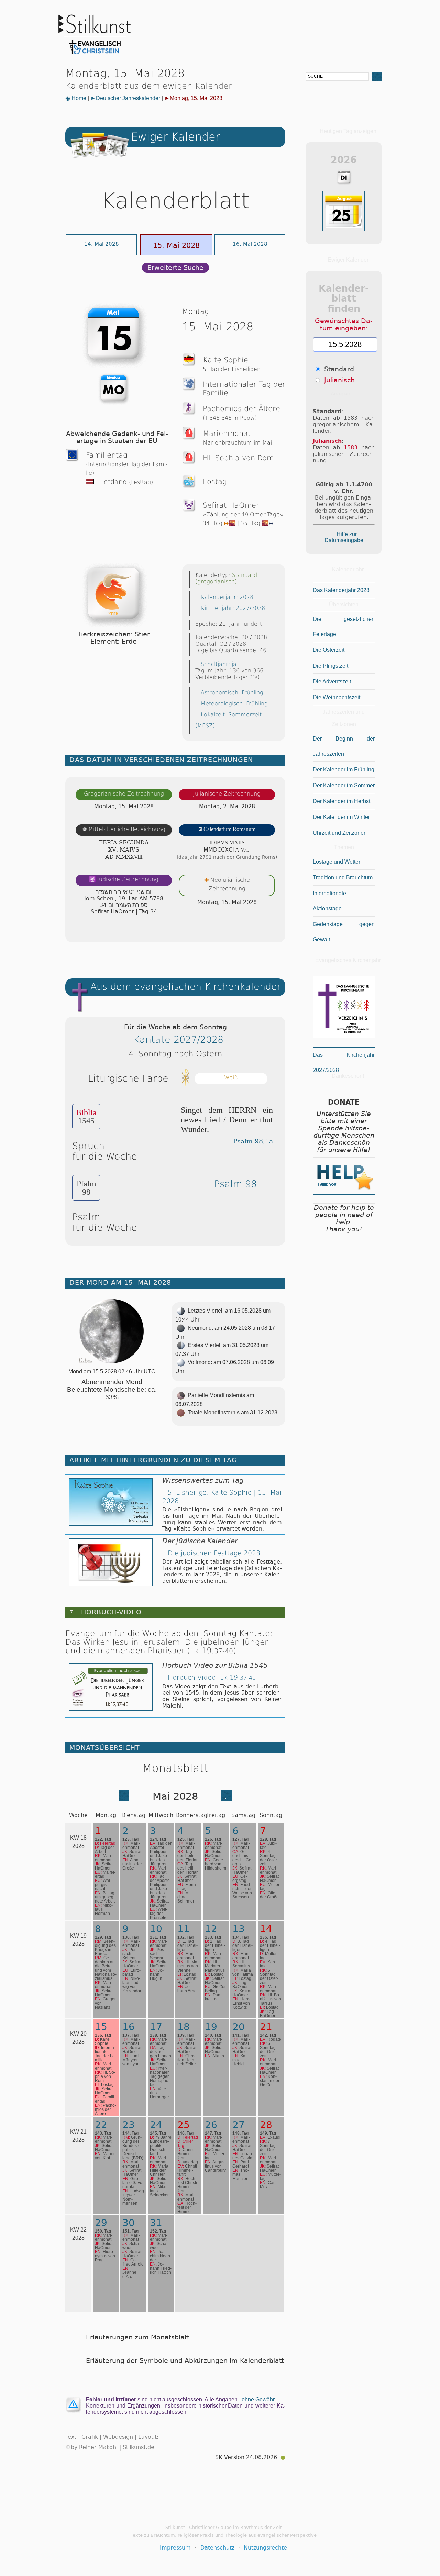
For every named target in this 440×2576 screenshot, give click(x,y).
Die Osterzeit (329, 650)
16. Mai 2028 (250, 244)
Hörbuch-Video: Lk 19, (212, 1678)
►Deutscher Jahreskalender (125, 98)
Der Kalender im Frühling (344, 770)
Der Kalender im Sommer (344, 785)
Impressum (175, 2548)
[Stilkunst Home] (95, 56)
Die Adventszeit (332, 682)
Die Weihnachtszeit (337, 697)
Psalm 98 (235, 1184)
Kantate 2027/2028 (178, 1039)
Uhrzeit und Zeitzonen (340, 833)
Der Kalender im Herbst (342, 801)
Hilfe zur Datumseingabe (344, 537)
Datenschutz (217, 2548)
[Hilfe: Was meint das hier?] (272, 930)
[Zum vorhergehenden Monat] (124, 1799)
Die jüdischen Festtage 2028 (214, 1553)
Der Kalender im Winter (341, 817)
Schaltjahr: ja (219, 664)
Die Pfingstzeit (331, 666)
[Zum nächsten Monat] (227, 1799)
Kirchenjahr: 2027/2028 (233, 608)
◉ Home (76, 98)
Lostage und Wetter (337, 862)
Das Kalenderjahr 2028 (341, 590)
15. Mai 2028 (176, 245)
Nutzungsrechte (265, 2548)
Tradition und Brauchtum (343, 878)
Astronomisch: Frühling (232, 693)
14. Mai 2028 (102, 244)
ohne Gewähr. (259, 2399)
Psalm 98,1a (253, 1141)
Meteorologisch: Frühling (234, 704)
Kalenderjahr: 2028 (227, 597)
